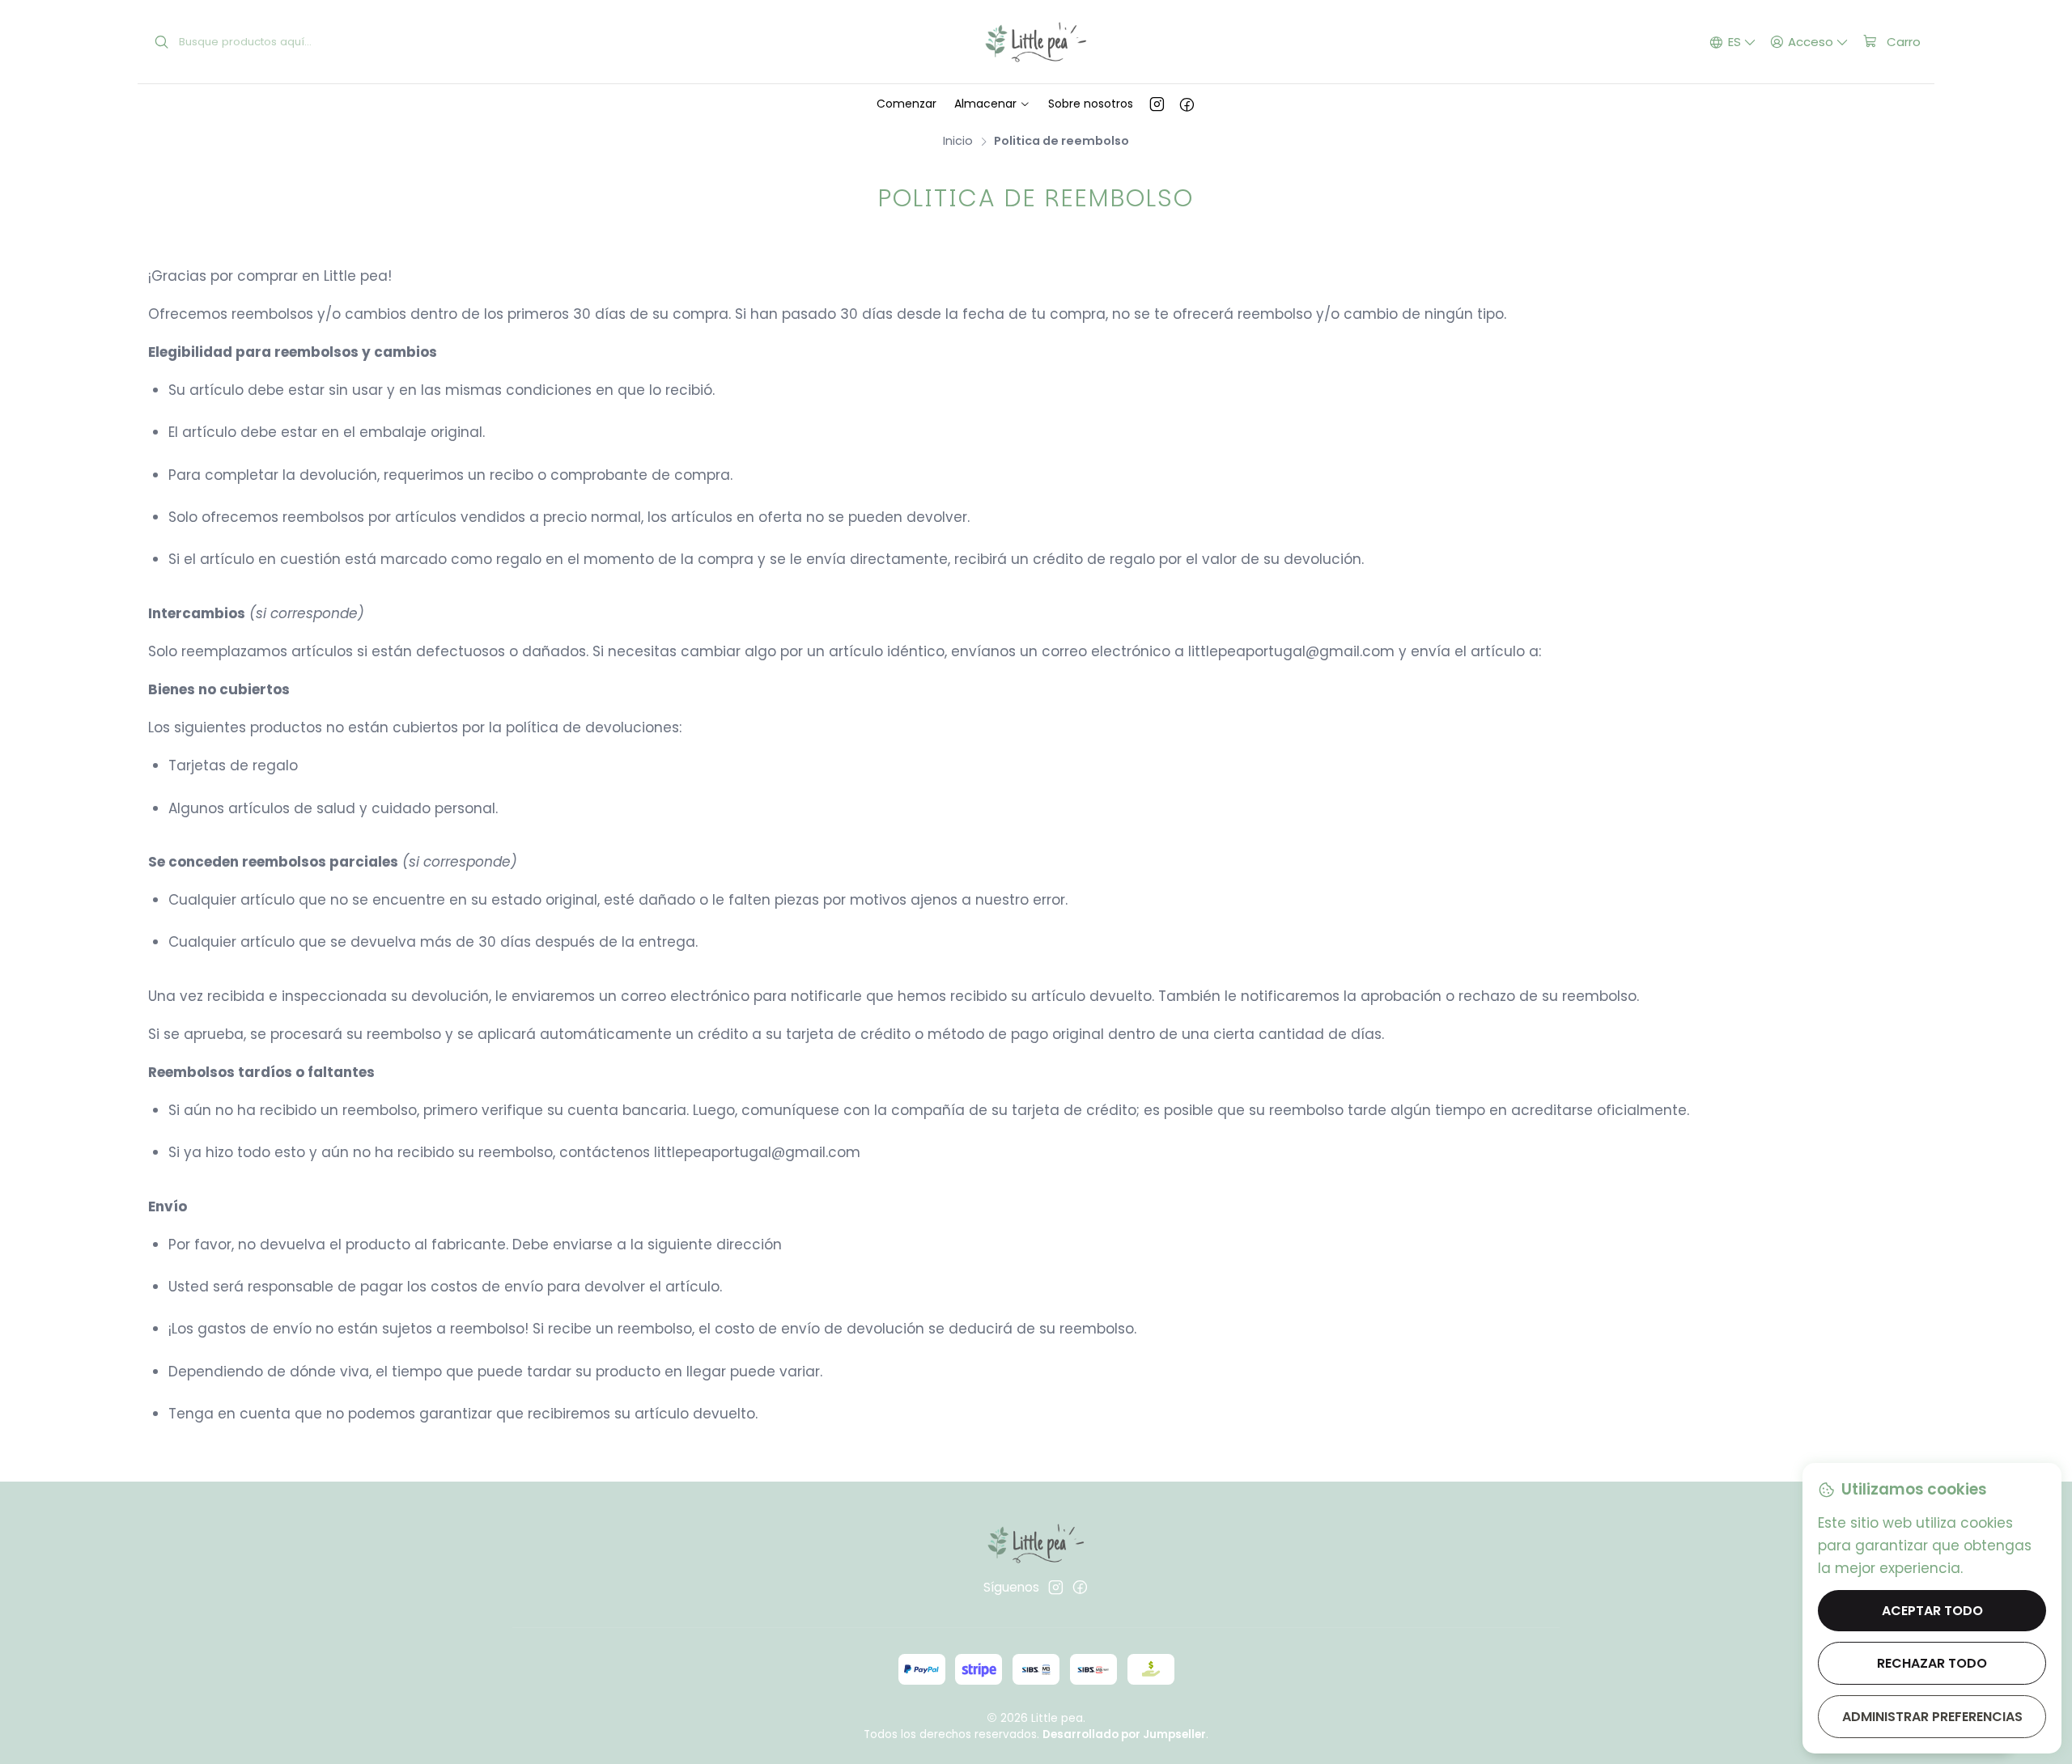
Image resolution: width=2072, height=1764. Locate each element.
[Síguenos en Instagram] (1157, 104)
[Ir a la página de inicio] (1036, 42)
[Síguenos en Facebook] (1187, 104)
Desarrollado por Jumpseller (1124, 1734)
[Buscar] (162, 42)
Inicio (958, 141)
